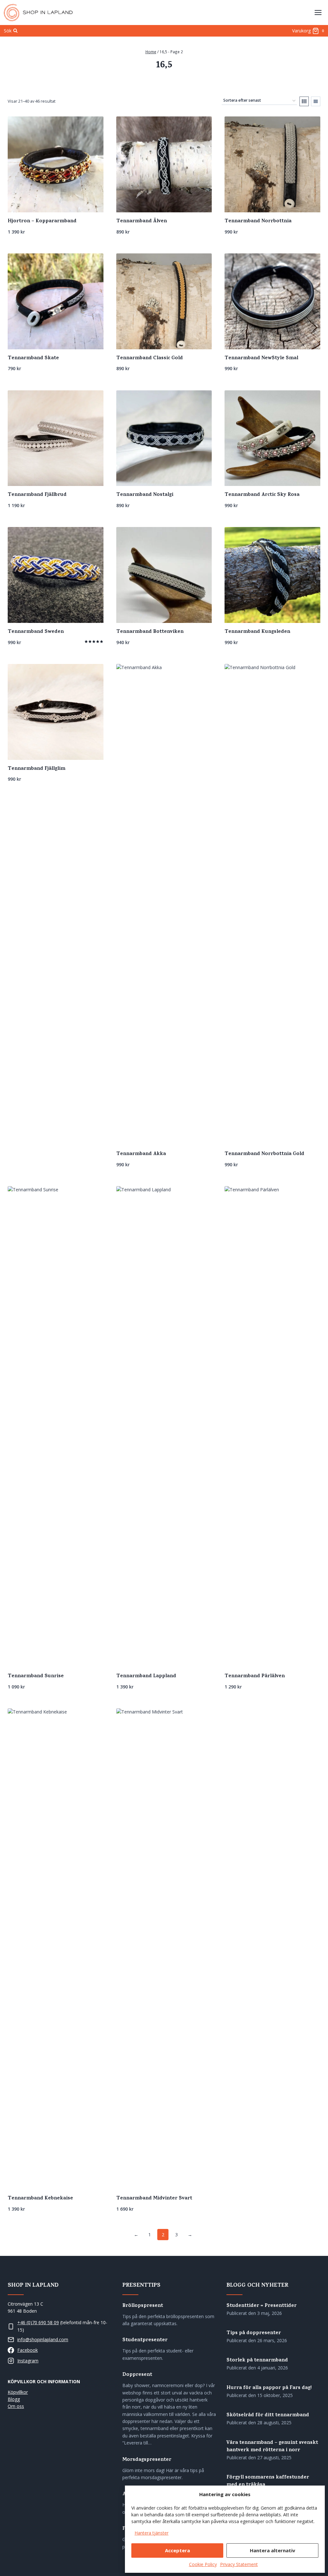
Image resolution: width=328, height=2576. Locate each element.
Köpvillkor (18, 2392)
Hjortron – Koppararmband (42, 221)
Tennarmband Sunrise (36, 1676)
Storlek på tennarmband (257, 2361)
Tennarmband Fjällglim (37, 769)
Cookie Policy (203, 2564)
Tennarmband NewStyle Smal (261, 358)
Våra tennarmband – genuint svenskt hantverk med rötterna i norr (272, 2447)
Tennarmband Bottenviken (150, 632)
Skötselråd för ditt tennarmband (268, 2415)
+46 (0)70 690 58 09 (38, 2322)
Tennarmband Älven (142, 221)
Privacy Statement (239, 2564)
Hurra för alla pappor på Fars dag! (269, 2388)
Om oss (16, 2406)
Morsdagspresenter (147, 2460)
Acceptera (177, 2550)
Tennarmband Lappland (146, 1676)
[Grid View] (304, 101)
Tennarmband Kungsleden (257, 632)
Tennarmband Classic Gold (150, 358)
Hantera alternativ (273, 2550)
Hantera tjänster (152, 2533)
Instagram (28, 2361)
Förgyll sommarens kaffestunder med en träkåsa (268, 2481)
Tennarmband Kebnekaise (40, 2198)
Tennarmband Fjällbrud (37, 495)
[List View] (316, 101)
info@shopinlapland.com (43, 2339)
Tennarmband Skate (33, 358)
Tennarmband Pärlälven (255, 1676)
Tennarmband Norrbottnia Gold (264, 1154)
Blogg (14, 2399)
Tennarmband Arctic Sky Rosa (262, 495)
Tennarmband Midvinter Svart (154, 2198)
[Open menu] (318, 12)
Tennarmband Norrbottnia (258, 221)
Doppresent (137, 2375)
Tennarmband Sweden (36, 632)
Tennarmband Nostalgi (145, 495)
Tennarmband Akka (141, 1154)
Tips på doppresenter (254, 2333)
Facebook (28, 2350)
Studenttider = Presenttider (262, 2306)
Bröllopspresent (143, 2306)
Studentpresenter (145, 2340)
